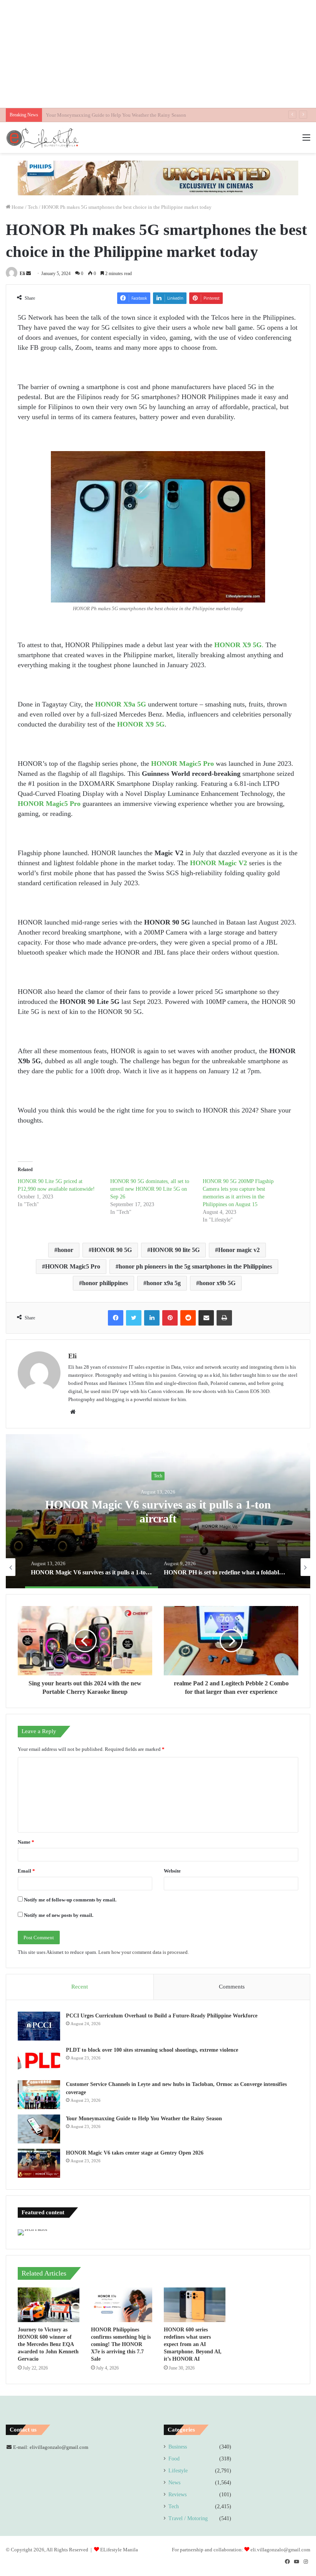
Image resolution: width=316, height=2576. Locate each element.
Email (26, 1871)
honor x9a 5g (164, 1283)
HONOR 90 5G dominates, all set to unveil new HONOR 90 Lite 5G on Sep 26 (150, 1189)
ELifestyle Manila (119, 2550)
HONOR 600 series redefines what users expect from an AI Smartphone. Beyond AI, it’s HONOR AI (193, 2344)
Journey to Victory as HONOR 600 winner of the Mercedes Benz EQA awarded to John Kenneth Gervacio (48, 2344)
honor (65, 1250)
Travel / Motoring (188, 2518)
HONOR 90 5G (112, 1250)
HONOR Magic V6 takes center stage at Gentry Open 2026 (107, 115)
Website (172, 1871)
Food (174, 2459)
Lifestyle (178, 2471)
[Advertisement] (158, 54)
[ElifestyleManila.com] (42, 138)
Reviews (177, 2495)
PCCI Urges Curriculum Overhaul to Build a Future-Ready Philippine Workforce (162, 2016)
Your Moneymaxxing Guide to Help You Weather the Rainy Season (144, 2119)
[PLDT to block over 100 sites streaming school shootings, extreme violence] (39, 2060)
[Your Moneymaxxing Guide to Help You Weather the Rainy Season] (39, 2129)
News (174, 2483)
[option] (118, 1567)
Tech (33, 207)
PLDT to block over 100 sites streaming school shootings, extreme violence (152, 2050)
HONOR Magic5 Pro (73, 1266)
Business (178, 2447)
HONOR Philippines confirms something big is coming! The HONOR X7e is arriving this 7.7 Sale (121, 2344)
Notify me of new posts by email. (59, 1915)
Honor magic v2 (239, 1250)
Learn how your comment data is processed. (144, 1952)
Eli (22, 274)
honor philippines (105, 1283)
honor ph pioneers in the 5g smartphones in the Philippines (195, 1266)
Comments (232, 1987)
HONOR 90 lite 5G (175, 1250)
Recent (80, 1987)
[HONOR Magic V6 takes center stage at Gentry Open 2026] (39, 2163)
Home (17, 207)
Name (26, 1842)
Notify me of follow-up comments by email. (70, 1900)
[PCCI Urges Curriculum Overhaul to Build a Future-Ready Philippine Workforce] (39, 2026)
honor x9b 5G (217, 1283)
